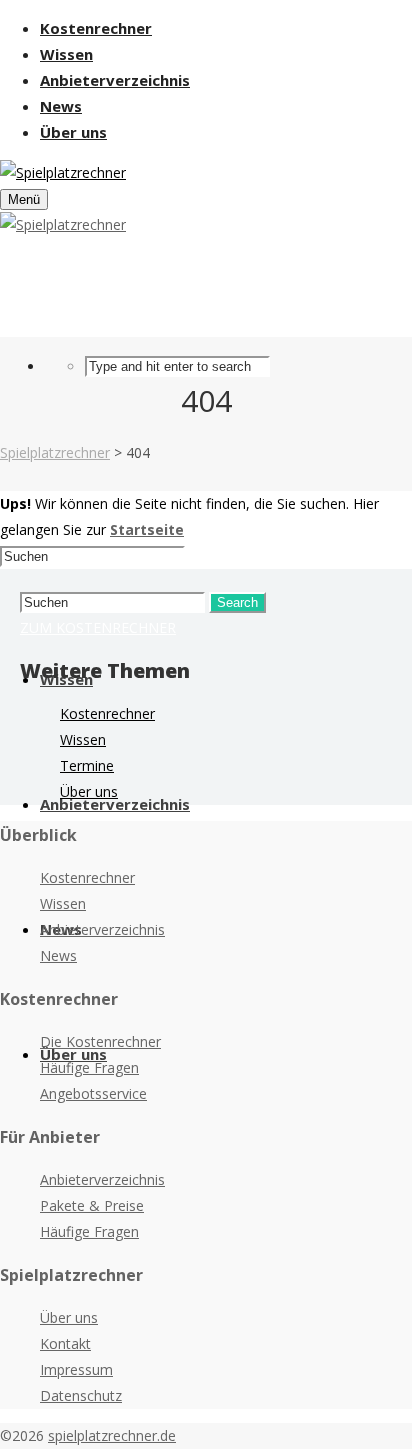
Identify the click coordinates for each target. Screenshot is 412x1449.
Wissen (83, 739)
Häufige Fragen (89, 1067)
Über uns (89, 791)
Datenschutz (81, 1395)
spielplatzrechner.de (112, 1435)
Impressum (76, 1369)
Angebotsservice (93, 1093)
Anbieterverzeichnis (102, 929)
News (58, 955)
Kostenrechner (107, 713)
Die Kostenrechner (100, 1041)
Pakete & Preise (92, 1205)
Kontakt (65, 1343)
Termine (87, 765)
